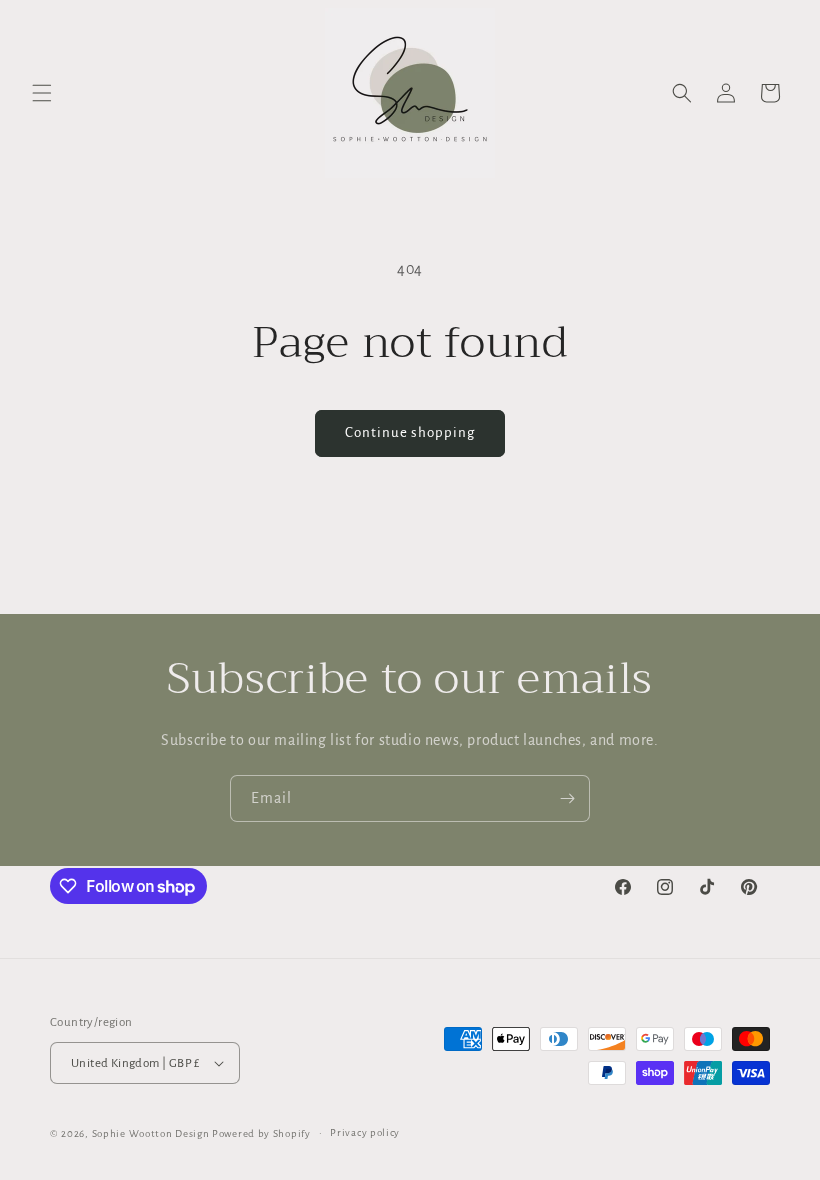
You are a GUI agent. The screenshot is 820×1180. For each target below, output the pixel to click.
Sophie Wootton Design (151, 1133)
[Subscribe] (567, 798)
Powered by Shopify (261, 1133)
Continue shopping (410, 432)
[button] (42, 93)
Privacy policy (365, 1132)
